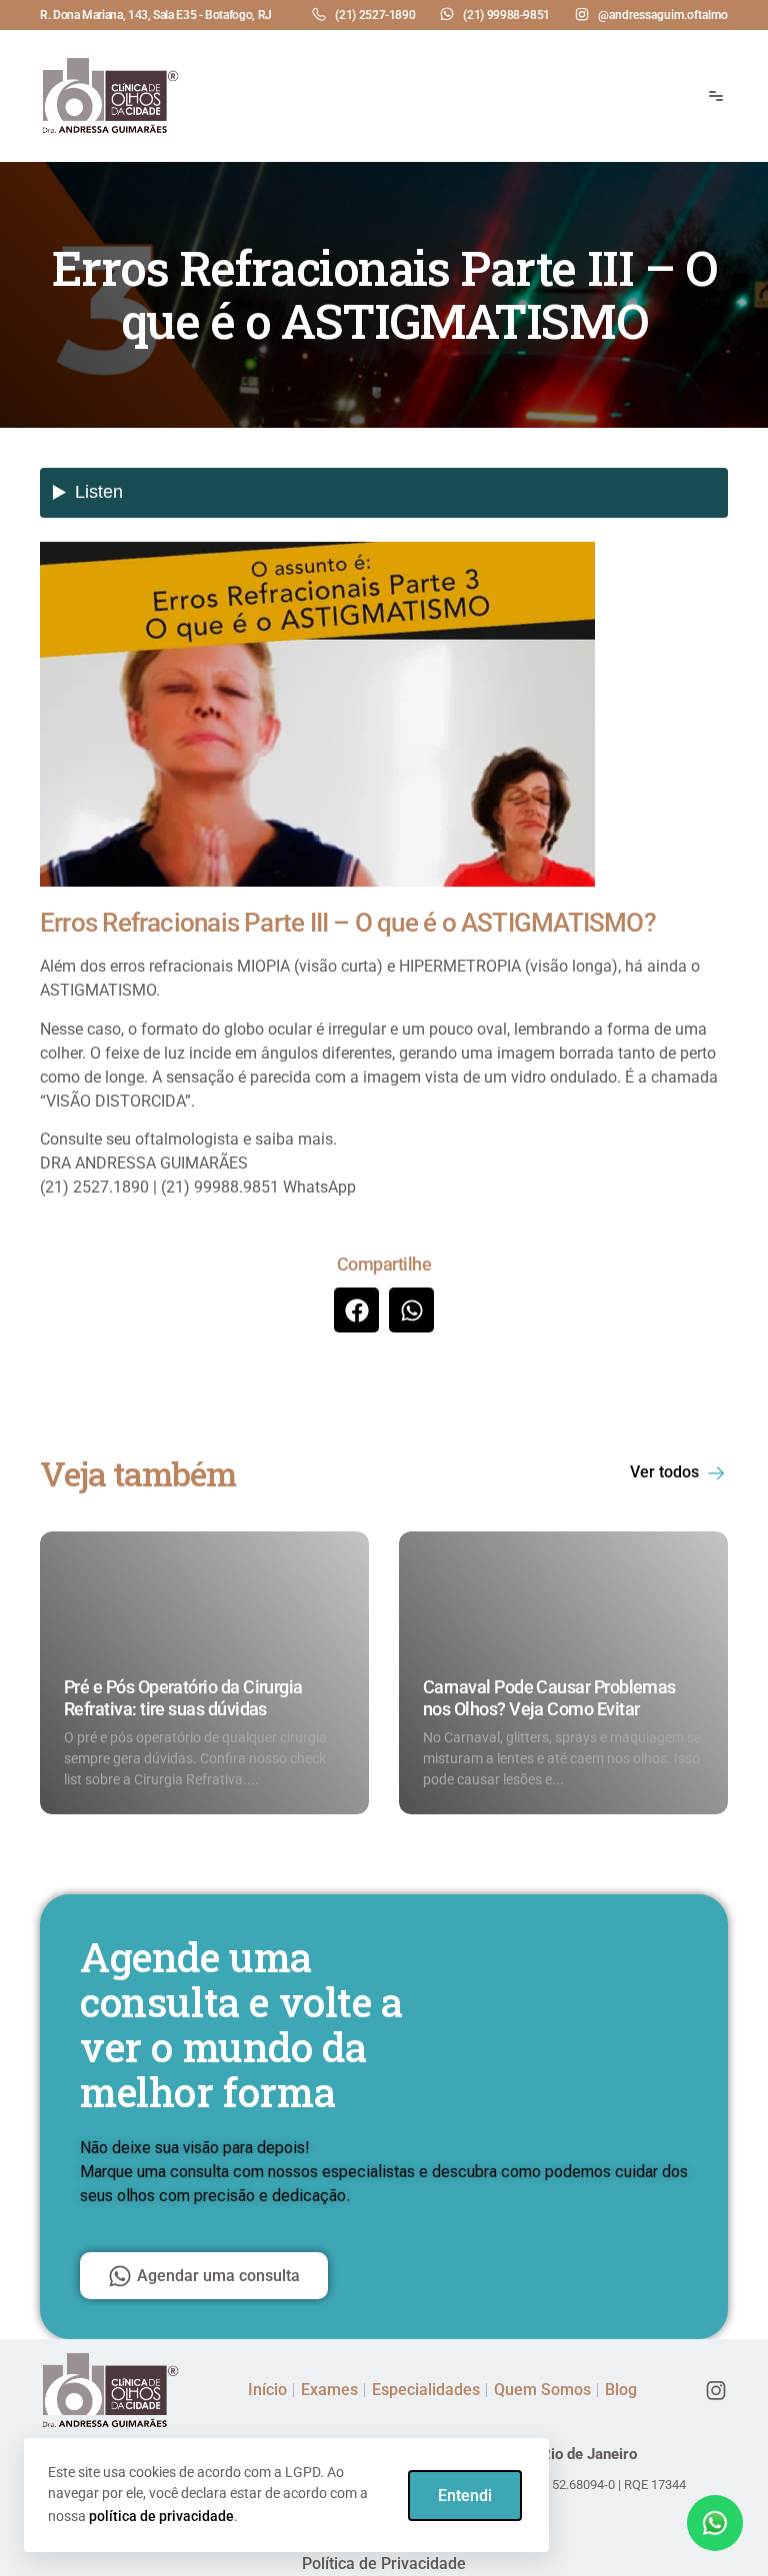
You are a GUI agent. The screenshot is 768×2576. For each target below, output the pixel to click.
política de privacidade (161, 2516)
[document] (384, 1288)
